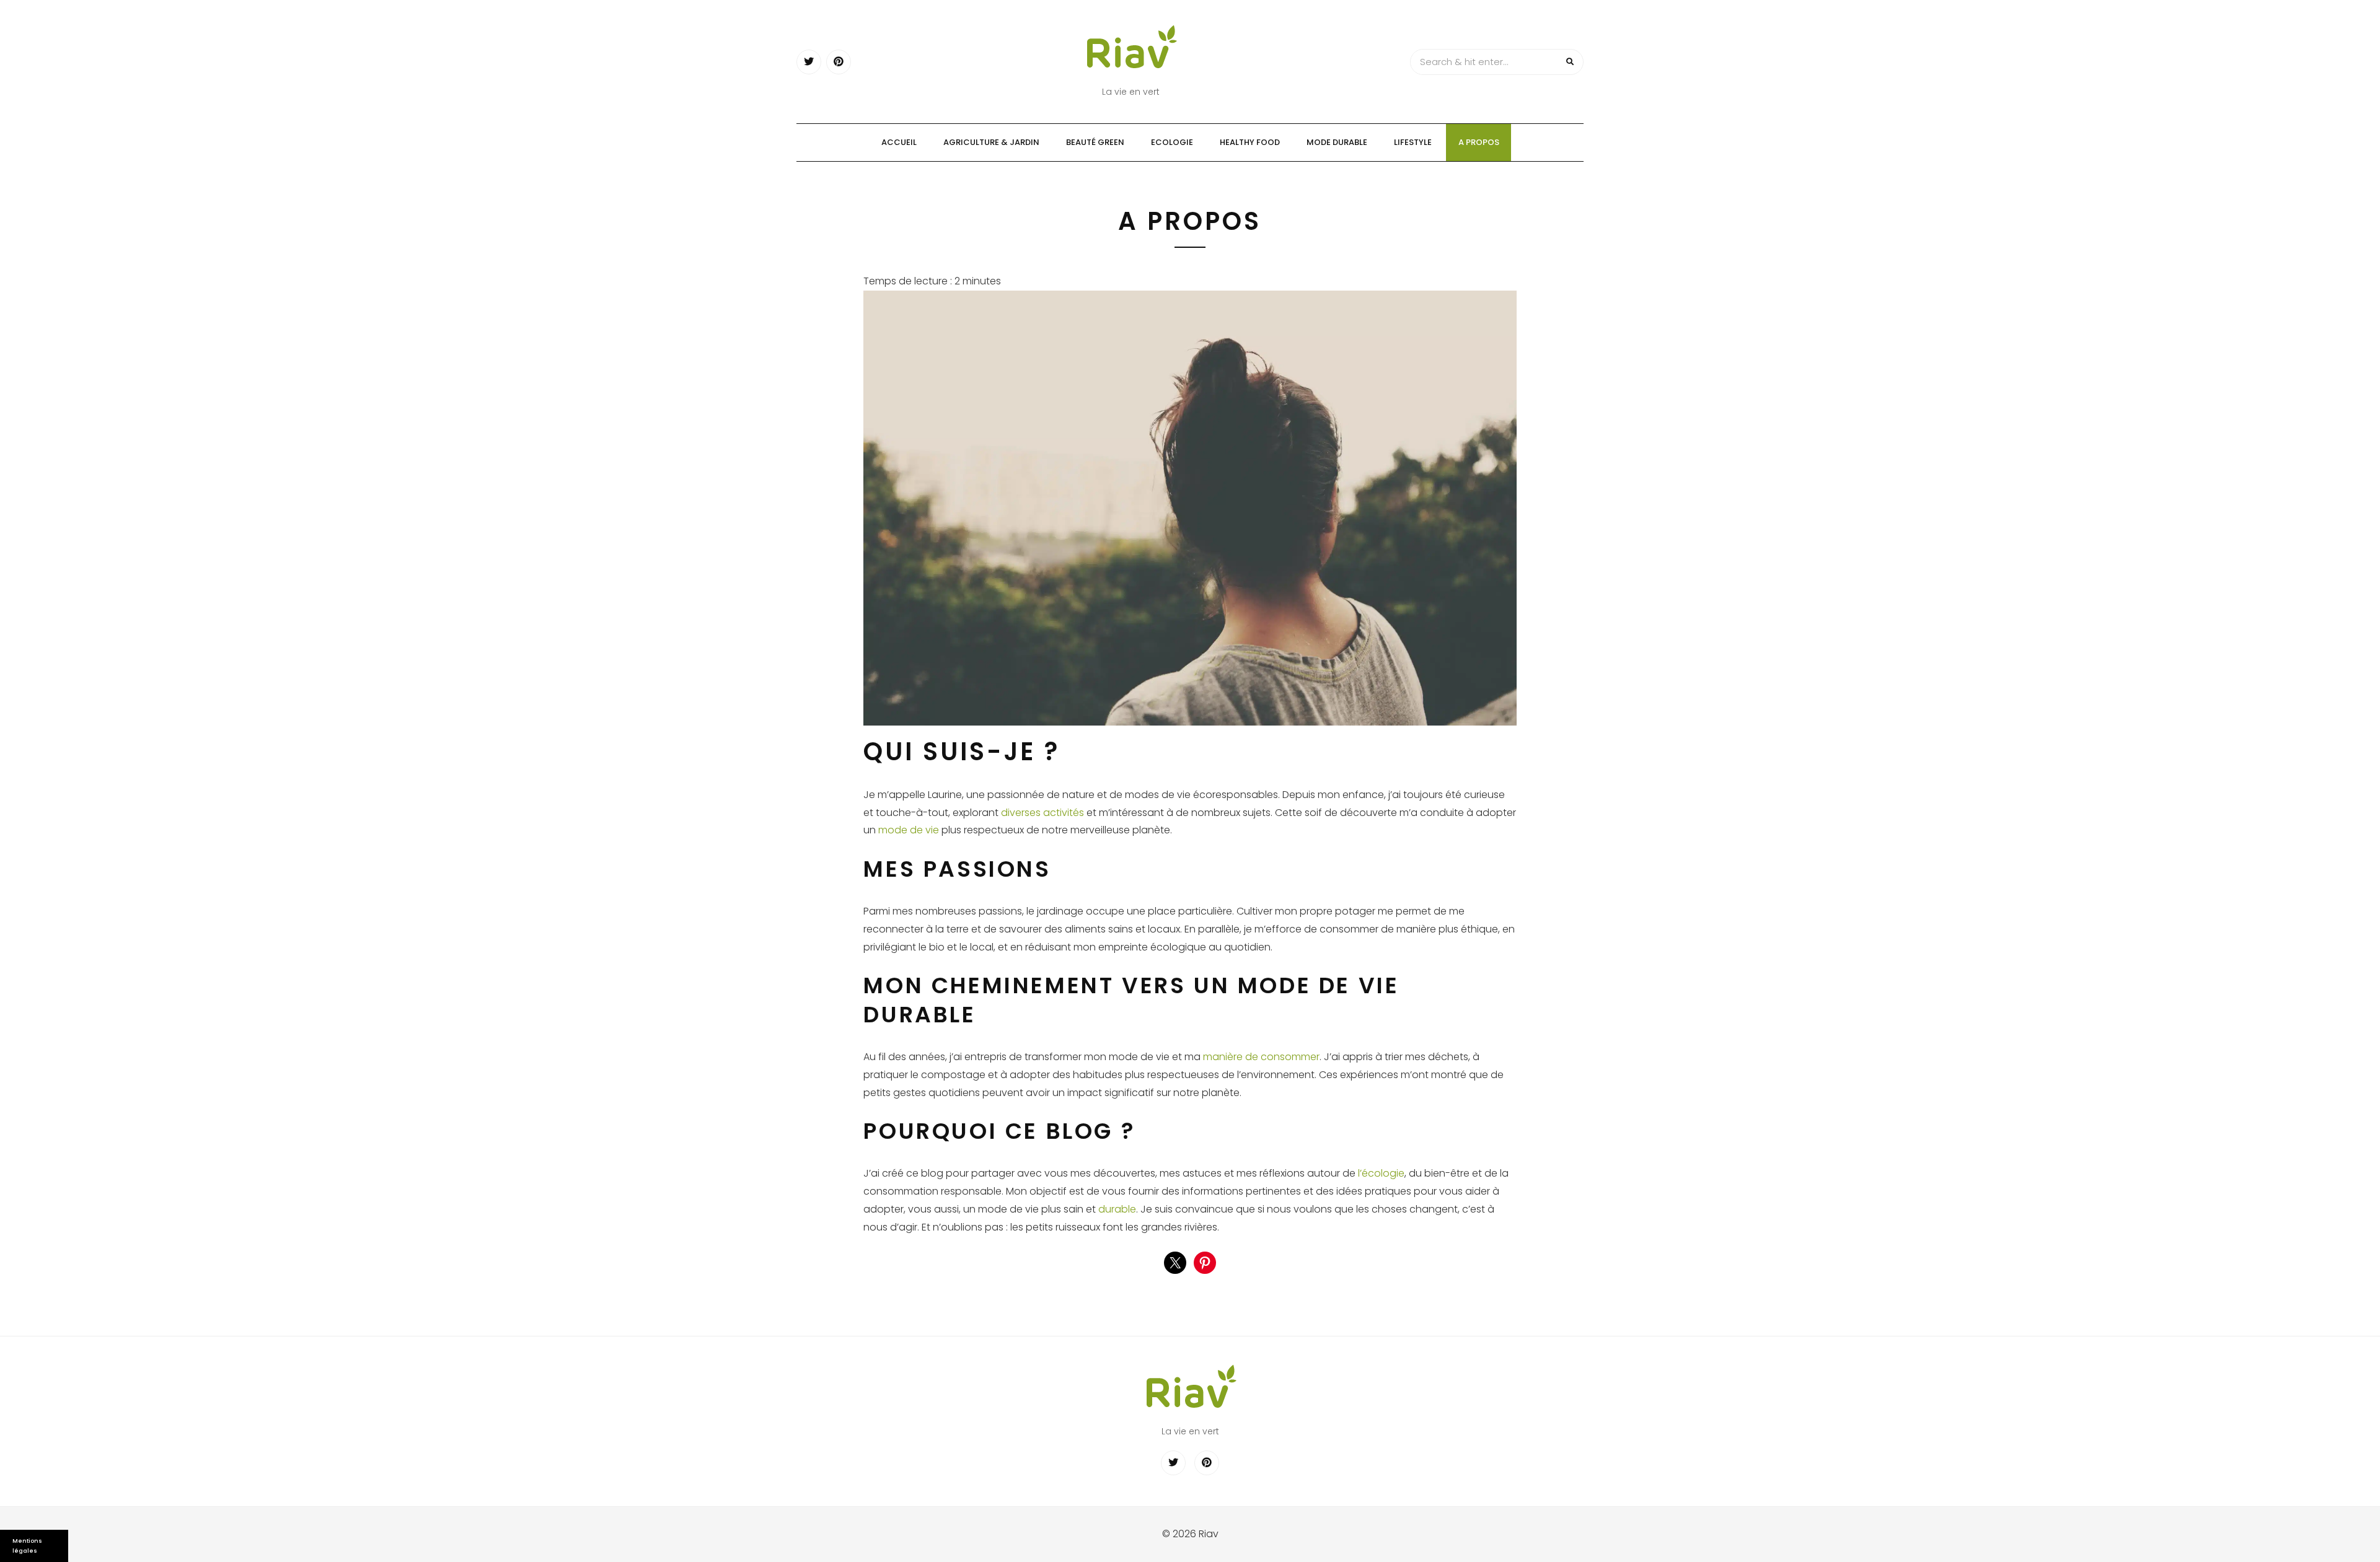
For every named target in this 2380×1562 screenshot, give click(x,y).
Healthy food (1250, 142)
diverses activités (1042, 813)
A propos (1479, 142)
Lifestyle (1413, 142)
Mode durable (1337, 142)
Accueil (899, 142)
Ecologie (1172, 142)
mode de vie (909, 830)
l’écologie (1381, 1173)
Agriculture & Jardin (991, 142)
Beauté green (1095, 142)
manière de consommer (1261, 1057)
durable (1117, 1209)
